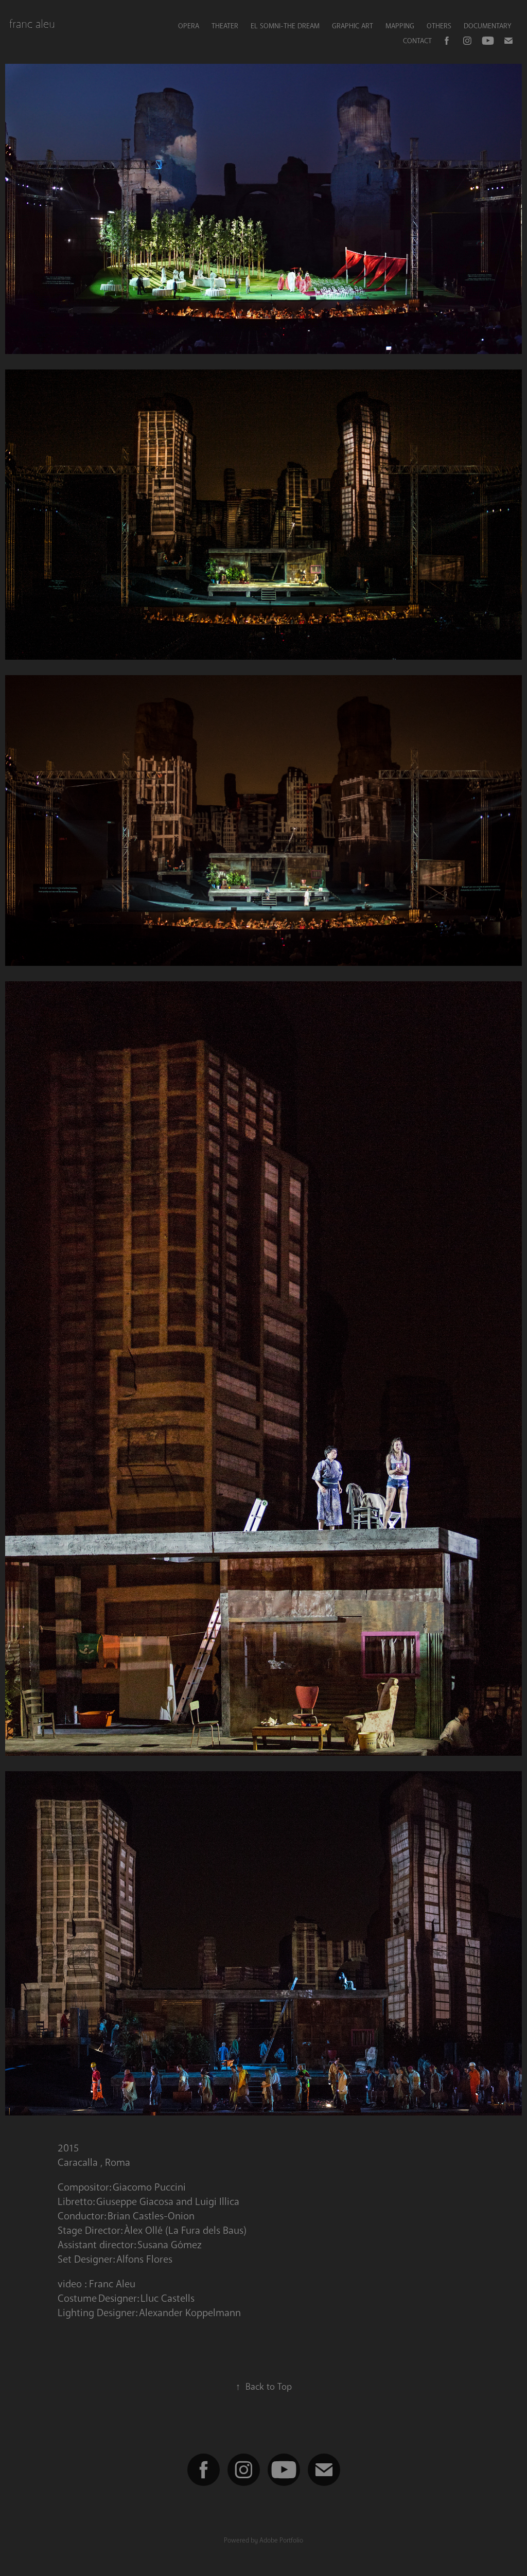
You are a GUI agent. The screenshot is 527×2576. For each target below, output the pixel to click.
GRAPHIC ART (353, 26)
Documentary (487, 26)
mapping (400, 26)
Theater (225, 26)
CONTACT (417, 41)
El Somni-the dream (285, 26)
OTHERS (439, 26)
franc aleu (32, 24)
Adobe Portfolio (281, 2540)
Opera (189, 26)
